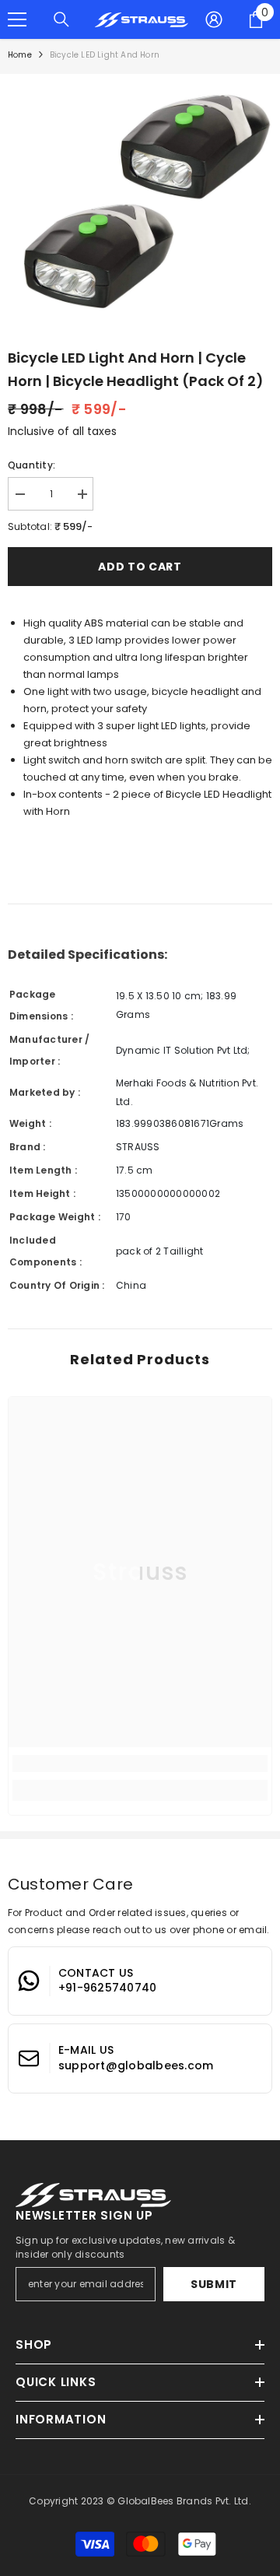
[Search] (61, 19)
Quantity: (31, 465)
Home (20, 55)
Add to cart (140, 567)
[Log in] (214, 19)
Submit (214, 2284)
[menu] (17, 19)
